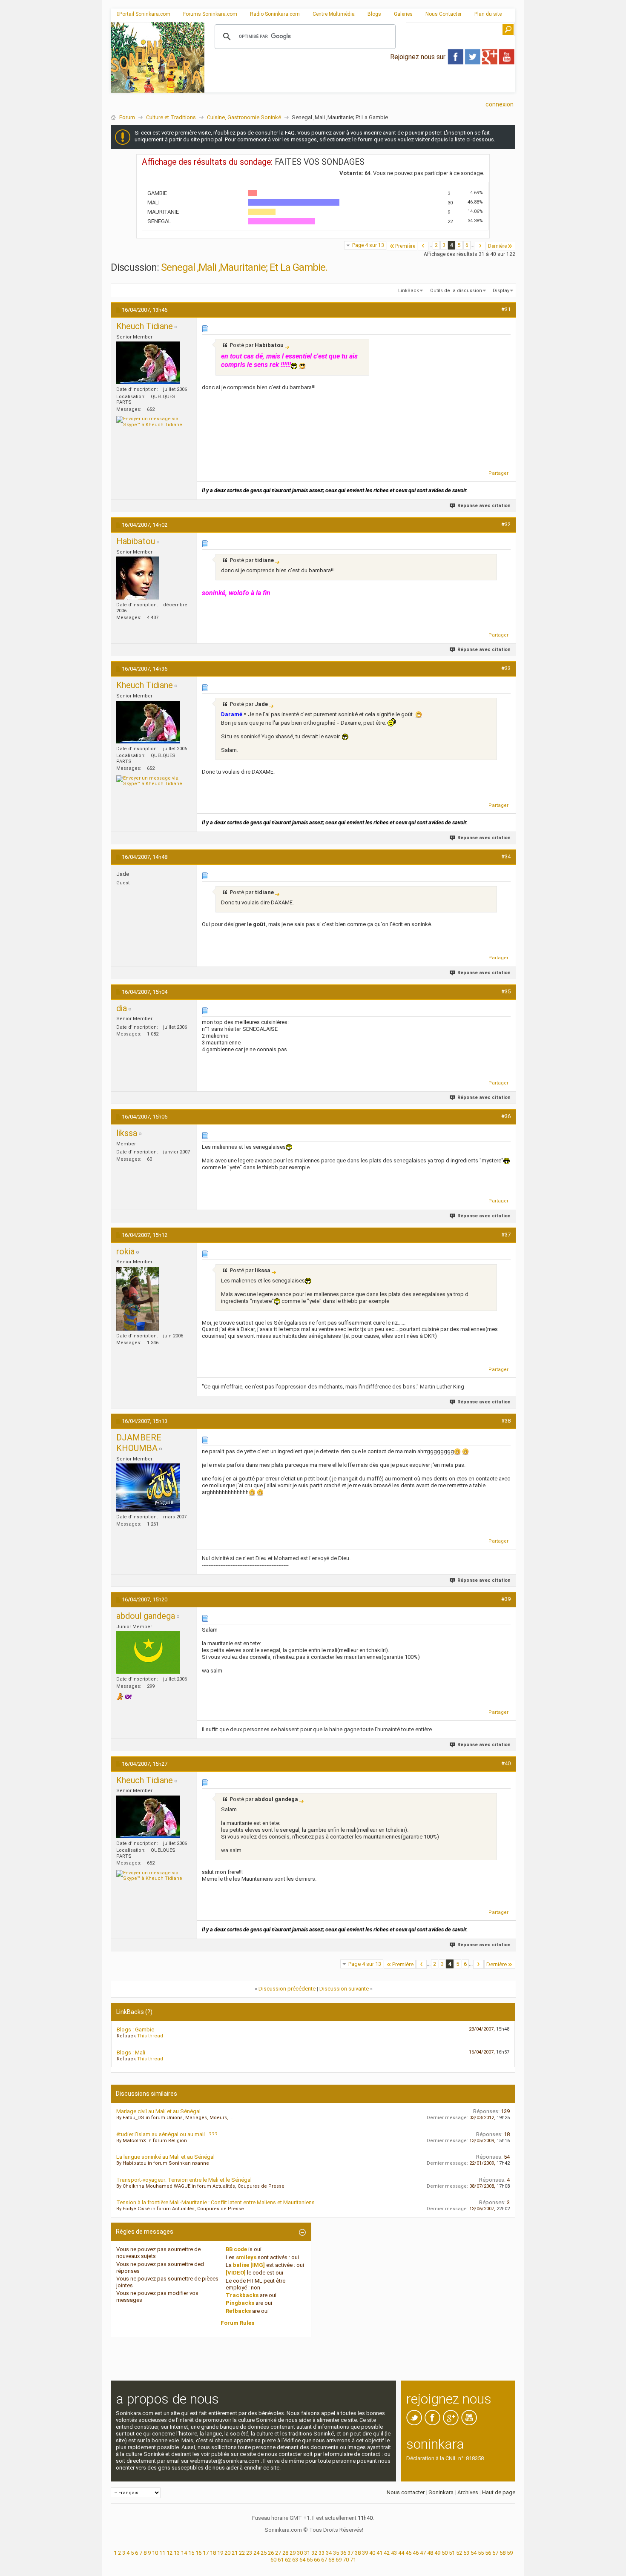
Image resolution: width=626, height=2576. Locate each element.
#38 (506, 1421)
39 (365, 2553)
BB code (236, 2249)
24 (256, 2553)
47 (423, 2553)
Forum (127, 117)
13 (177, 2553)
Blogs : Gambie (135, 2030)
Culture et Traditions (171, 117)
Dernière (497, 246)
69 (339, 2560)
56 (488, 2553)
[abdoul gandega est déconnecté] (148, 1652)
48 (430, 2553)
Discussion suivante (344, 1989)
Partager (498, 473)
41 (379, 2553)
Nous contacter (406, 2492)
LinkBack (409, 291)
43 (394, 2553)
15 (191, 2553)
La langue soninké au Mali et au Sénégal (165, 2157)
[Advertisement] (360, 86)
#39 (506, 1599)
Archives (468, 2492)
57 (495, 2553)
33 (322, 2553)
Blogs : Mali (131, 2052)
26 (271, 2553)
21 (235, 2553)
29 (293, 2553)
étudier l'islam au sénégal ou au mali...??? (167, 2134)
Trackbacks (242, 2295)
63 (295, 2560)
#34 (506, 856)
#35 (506, 991)
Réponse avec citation (484, 506)
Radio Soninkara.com (275, 14)
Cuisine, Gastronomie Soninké (244, 117)
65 (310, 2560)
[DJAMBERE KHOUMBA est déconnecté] (148, 1487)
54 (474, 2553)
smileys (246, 2257)
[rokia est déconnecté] (138, 1299)
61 (281, 2560)
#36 (506, 1116)
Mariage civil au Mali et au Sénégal (158, 2111)
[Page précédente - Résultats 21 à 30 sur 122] (423, 246)
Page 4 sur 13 (368, 245)
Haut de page (499, 2492)
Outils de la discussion (456, 291)
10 (155, 2553)
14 (184, 2553)
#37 (506, 1235)
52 (459, 2553)
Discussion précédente (287, 1989)
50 (445, 2553)
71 (353, 2560)
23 (249, 2553)
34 (329, 2553)
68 (331, 2560)
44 (401, 2553)
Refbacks (238, 2311)
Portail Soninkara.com (145, 14)
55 (481, 2553)
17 (206, 2553)
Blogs (374, 14)
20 (227, 2553)
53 (466, 2553)
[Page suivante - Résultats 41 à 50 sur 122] (480, 246)
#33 (506, 668)
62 (288, 2560)
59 (510, 2553)
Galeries (403, 14)
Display (501, 291)
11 (162, 2553)
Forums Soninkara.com (210, 14)
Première (405, 246)
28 (285, 2553)
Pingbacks (240, 2303)
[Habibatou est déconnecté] (138, 578)
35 (336, 2553)
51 (452, 2553)
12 (169, 2553)
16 (198, 2553)
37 (350, 2553)
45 (408, 2553)
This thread (150, 2036)
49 (437, 2553)
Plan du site (488, 14)
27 (278, 2553)
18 (213, 2553)
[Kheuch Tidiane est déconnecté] (148, 363)
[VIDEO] (236, 2273)
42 (387, 2553)
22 (242, 2553)
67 (324, 2560)
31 (307, 2553)
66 (317, 2560)
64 (302, 2560)
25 (264, 2553)
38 (358, 2553)
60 (273, 2560)
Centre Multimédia (334, 14)
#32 (506, 524)
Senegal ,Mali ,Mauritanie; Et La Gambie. (244, 267)
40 (372, 2553)
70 (346, 2560)
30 (300, 2553)
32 (314, 2553)
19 (220, 2553)
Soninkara (441, 2492)
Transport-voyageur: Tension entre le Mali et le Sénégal (184, 2180)
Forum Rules (237, 2323)
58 (503, 2553)
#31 (506, 309)
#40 (506, 1763)
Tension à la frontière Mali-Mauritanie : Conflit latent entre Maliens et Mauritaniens (215, 2202)
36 (343, 2553)
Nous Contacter (444, 14)
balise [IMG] (249, 2265)
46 (416, 2553)
